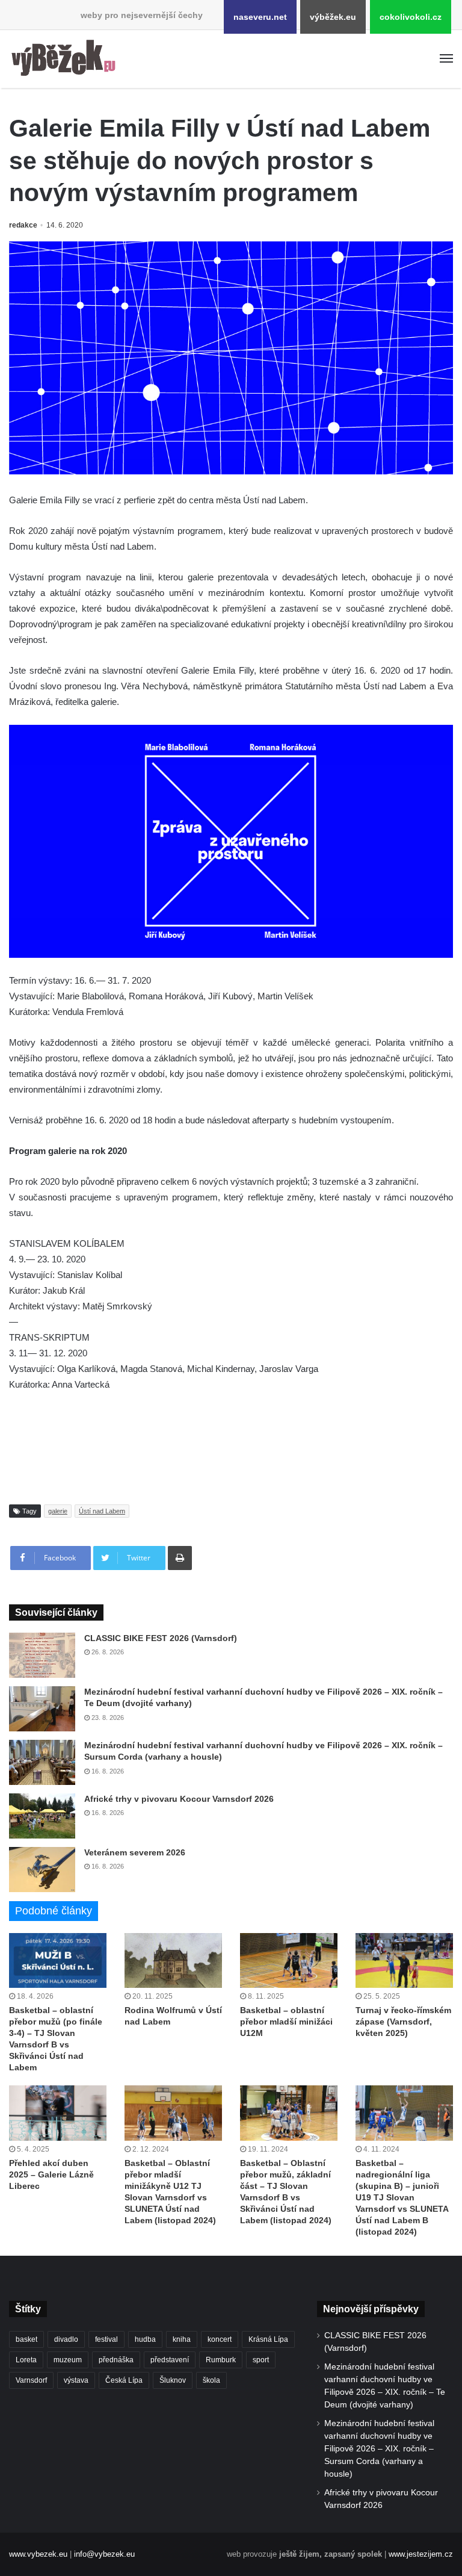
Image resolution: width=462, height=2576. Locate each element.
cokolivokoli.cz (411, 17)
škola (211, 2380)
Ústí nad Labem (102, 1511)
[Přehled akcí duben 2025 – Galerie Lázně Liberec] (58, 2113)
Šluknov (173, 2380)
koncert (220, 2339)
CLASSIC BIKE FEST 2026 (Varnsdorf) (161, 1638)
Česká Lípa (124, 2380)
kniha (182, 2339)
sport (261, 2360)
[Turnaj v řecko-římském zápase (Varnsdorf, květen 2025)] (404, 1960)
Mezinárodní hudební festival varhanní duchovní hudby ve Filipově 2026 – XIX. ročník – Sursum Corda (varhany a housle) (379, 2449)
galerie (58, 1511)
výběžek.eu (333, 17)
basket (26, 2339)
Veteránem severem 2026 (135, 1852)
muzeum (68, 2360)
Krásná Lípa (268, 2339)
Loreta (26, 2360)
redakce (23, 225)
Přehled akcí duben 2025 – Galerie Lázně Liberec (51, 2174)
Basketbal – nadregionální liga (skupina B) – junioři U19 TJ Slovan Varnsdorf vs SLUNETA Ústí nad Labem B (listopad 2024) (402, 2197)
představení (170, 2360)
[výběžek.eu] (66, 59)
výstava (76, 2380)
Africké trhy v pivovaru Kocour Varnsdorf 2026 (179, 1799)
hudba (145, 2339)
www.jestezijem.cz (421, 2554)
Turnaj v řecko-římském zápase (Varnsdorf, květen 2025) (403, 2022)
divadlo (66, 2339)
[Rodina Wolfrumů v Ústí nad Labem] (173, 1960)
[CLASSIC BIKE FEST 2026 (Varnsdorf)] (42, 1655)
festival (106, 2339)
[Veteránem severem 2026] (42, 1870)
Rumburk (221, 2360)
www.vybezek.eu (38, 2554)
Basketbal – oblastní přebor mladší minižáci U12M (286, 2022)
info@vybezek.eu (104, 2554)
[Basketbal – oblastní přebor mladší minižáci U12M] (289, 1960)
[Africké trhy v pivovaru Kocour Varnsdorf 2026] (42, 1816)
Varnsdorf (31, 2380)
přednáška (116, 2360)
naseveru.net (260, 17)
